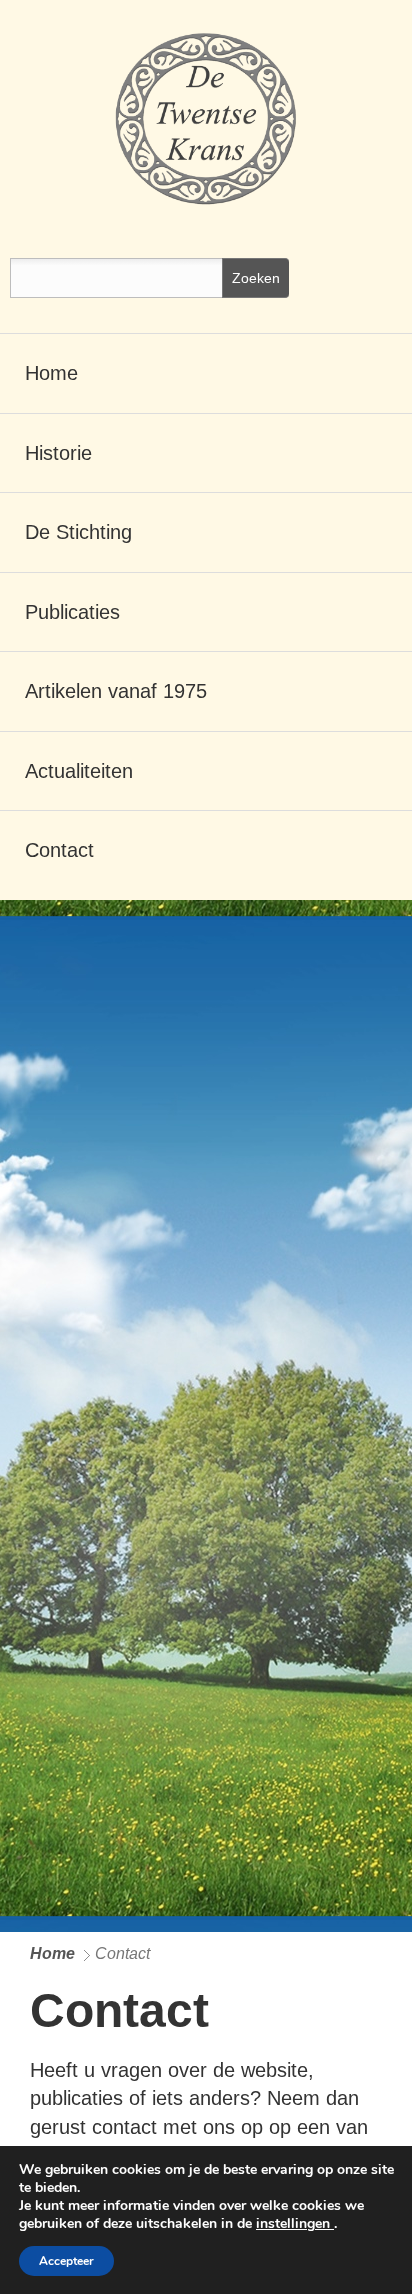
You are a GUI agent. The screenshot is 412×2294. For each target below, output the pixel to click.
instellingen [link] (295, 2223)
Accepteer (66, 2261)
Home (52, 1953)
